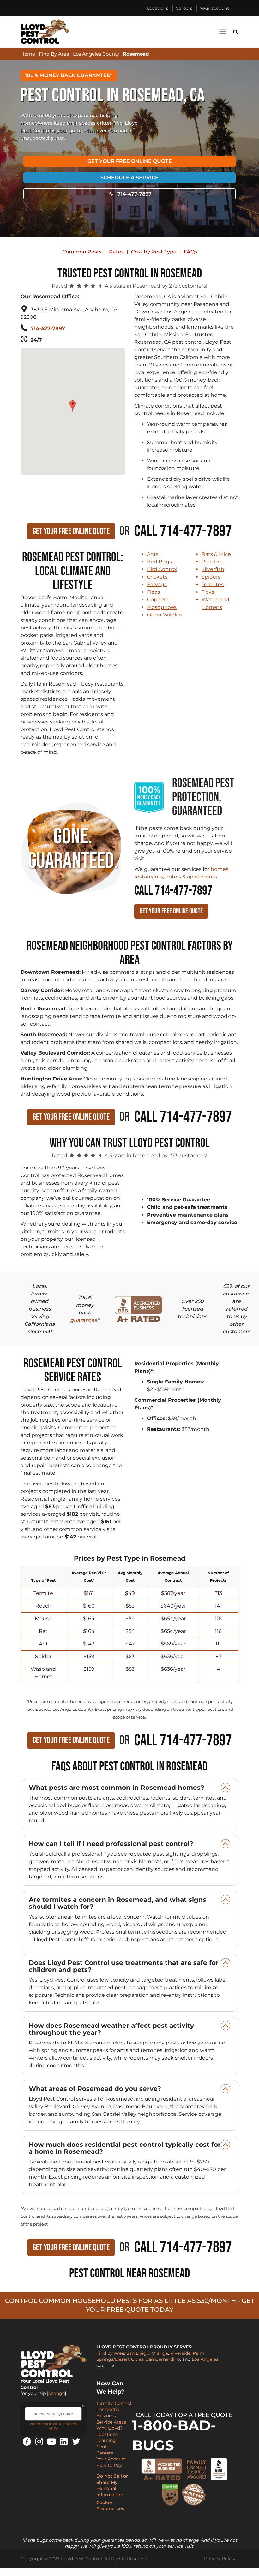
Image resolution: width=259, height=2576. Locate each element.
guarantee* (85, 1320)
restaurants (149, 877)
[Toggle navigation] (223, 31)
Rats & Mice (216, 554)
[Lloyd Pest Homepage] (45, 32)
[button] (73, 403)
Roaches (212, 562)
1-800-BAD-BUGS (174, 2435)
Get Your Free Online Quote (130, 161)
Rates (116, 252)
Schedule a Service (129, 178)
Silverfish (213, 569)
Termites (213, 584)
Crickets (157, 577)
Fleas (153, 592)
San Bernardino (163, 2359)
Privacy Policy (220, 2559)
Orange (160, 2353)
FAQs (190, 252)
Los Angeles (205, 2359)
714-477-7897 (135, 194)
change (57, 2393)
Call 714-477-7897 (183, 531)
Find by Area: (111, 2353)
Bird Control (162, 569)
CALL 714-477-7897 (173, 891)
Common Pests (82, 252)
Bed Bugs (159, 562)
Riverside (180, 2353)
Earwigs (157, 584)
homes (220, 869)
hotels (173, 877)
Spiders (211, 577)
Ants (153, 554)
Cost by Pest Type (154, 252)
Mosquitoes (162, 607)
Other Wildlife (164, 615)
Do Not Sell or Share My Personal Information (112, 2485)
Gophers (158, 600)
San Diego (138, 2353)
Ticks (208, 592)
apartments (202, 877)
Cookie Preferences (110, 2506)
